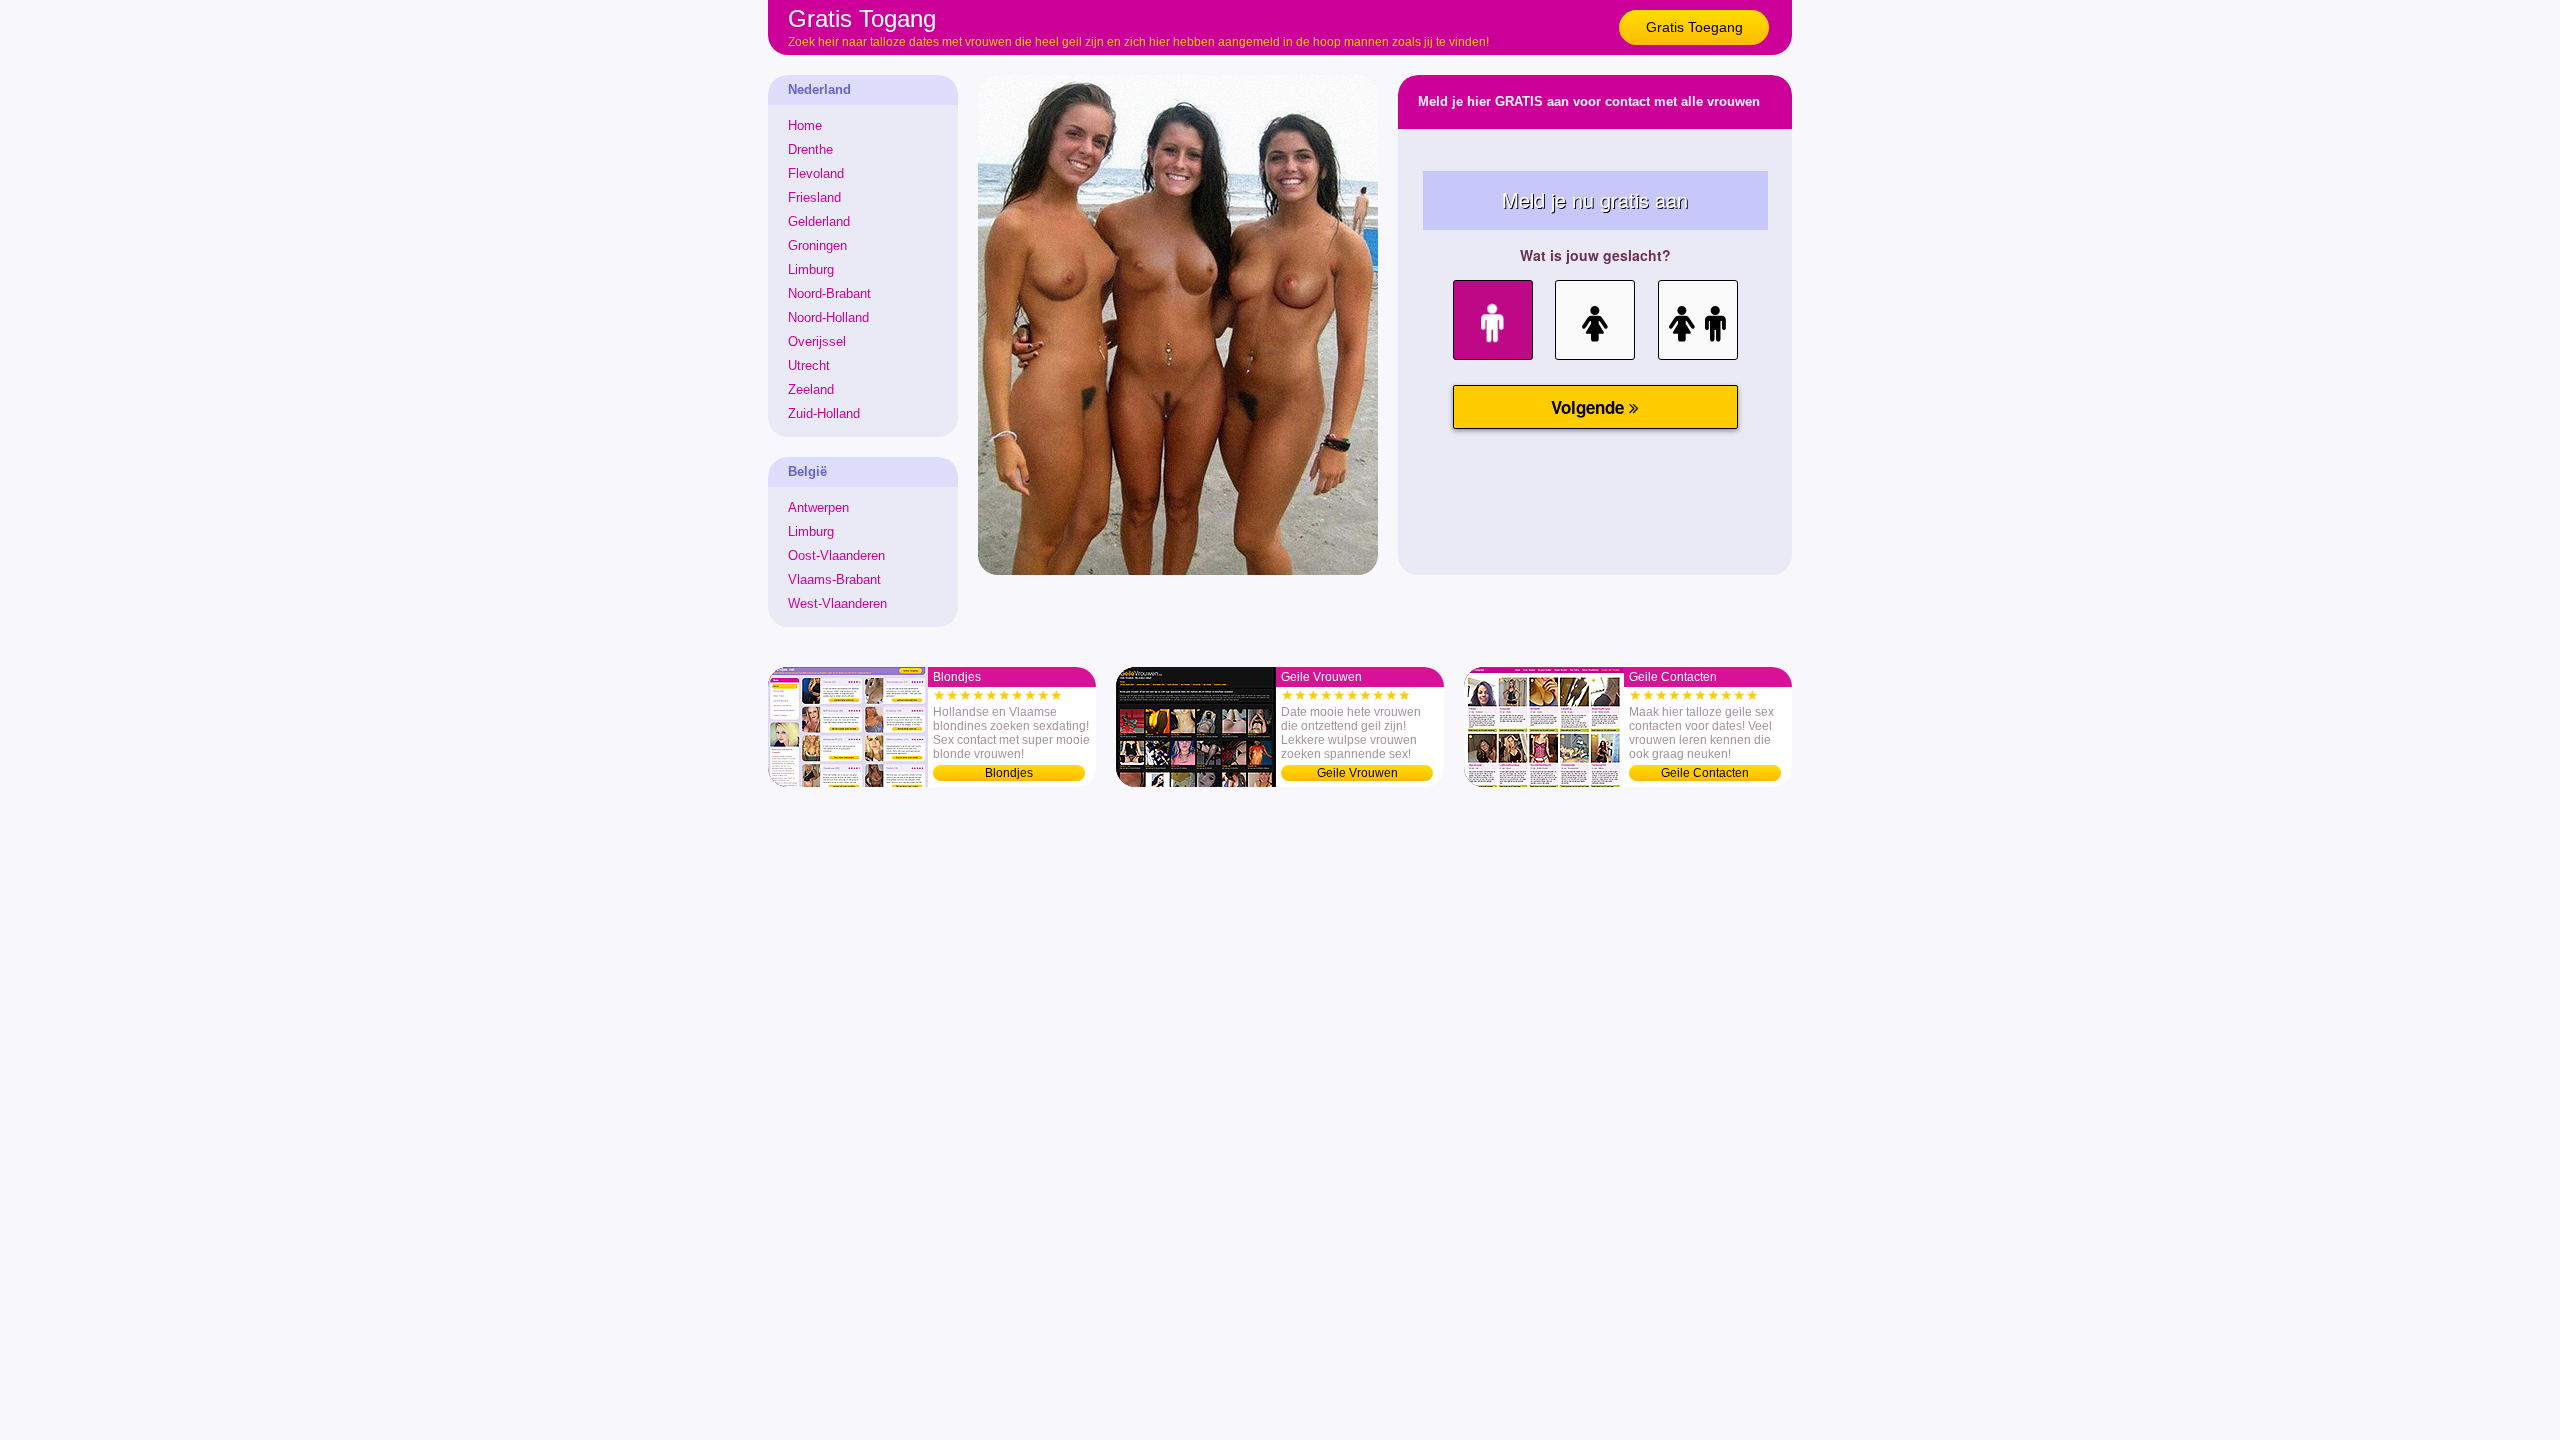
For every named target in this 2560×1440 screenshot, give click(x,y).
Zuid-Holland (824, 413)
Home (805, 125)
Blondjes (1009, 773)
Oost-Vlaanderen (836, 555)
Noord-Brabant (829, 293)
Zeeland (811, 389)
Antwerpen (818, 507)
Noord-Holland (828, 317)
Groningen (817, 245)
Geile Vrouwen (1357, 773)
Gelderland (819, 221)
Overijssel (817, 341)
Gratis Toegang (1694, 27)
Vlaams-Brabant (834, 579)
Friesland (814, 197)
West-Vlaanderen (837, 603)
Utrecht (809, 365)
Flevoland (816, 173)
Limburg (811, 269)
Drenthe (810, 149)
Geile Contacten (1705, 773)
